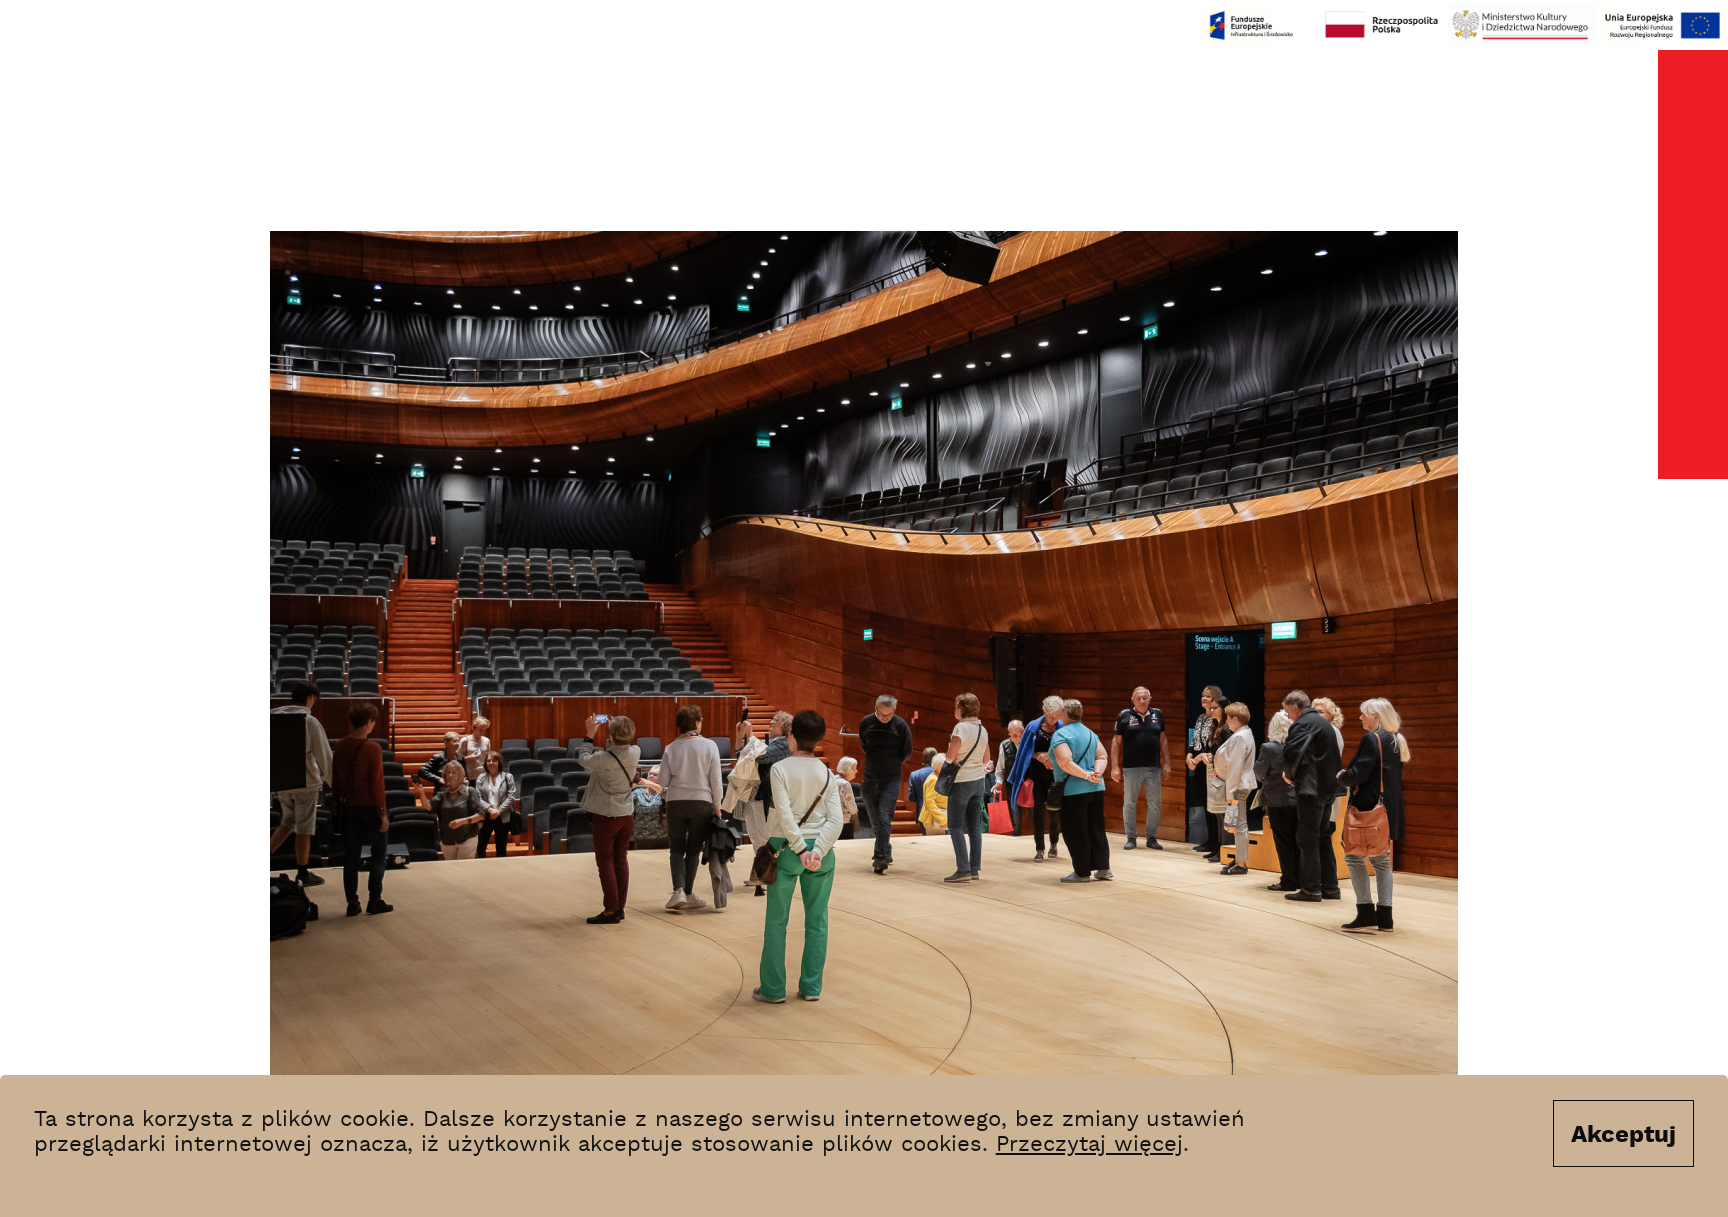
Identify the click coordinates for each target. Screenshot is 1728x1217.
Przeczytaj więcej (1089, 1145)
